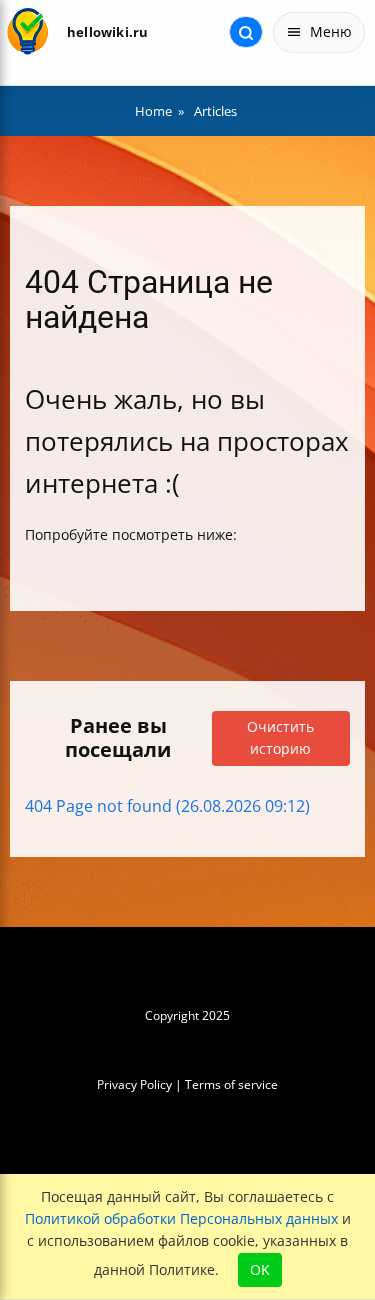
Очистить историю (280, 737)
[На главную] (27, 32)
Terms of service (231, 1084)
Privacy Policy (134, 1084)
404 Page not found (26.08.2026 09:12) (167, 806)
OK (260, 1269)
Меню (331, 31)
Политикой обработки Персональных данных (181, 1218)
